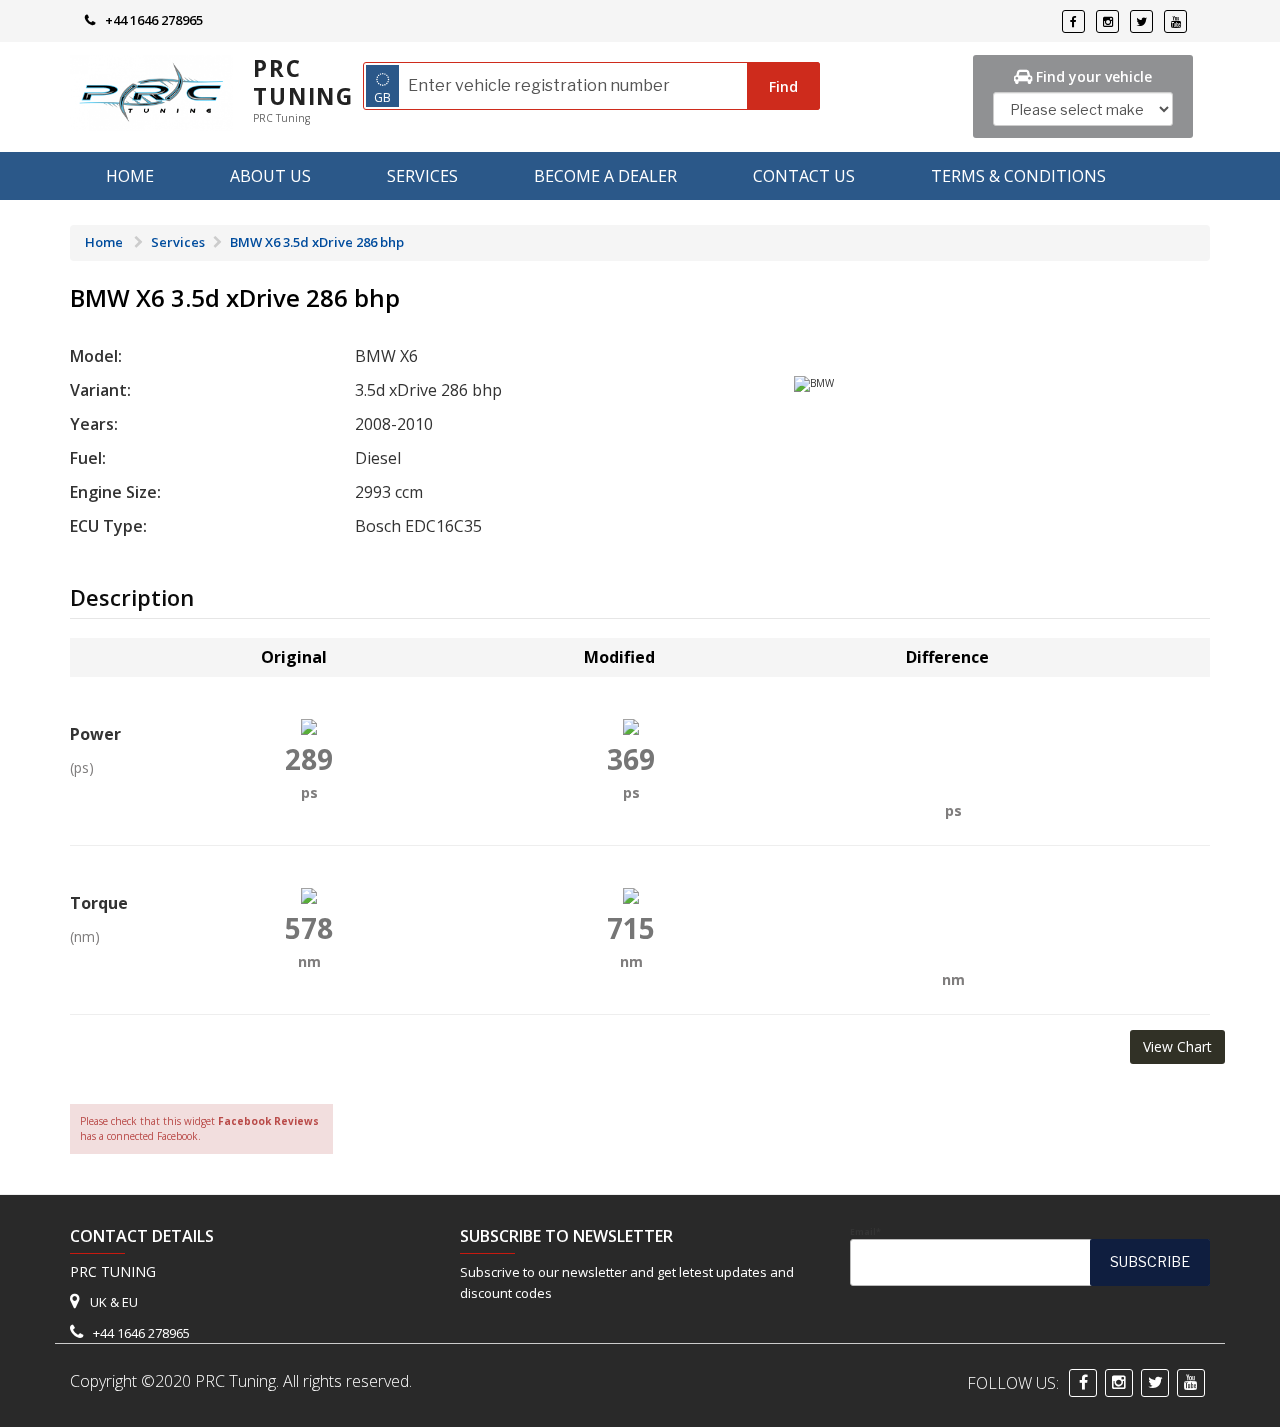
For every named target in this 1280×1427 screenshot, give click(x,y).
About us (270, 176)
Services (422, 176)
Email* (865, 1232)
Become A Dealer (605, 176)
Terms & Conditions (1018, 176)
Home (130, 176)
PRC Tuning (303, 82)
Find (783, 86)
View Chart (1177, 1046)
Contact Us (804, 176)
